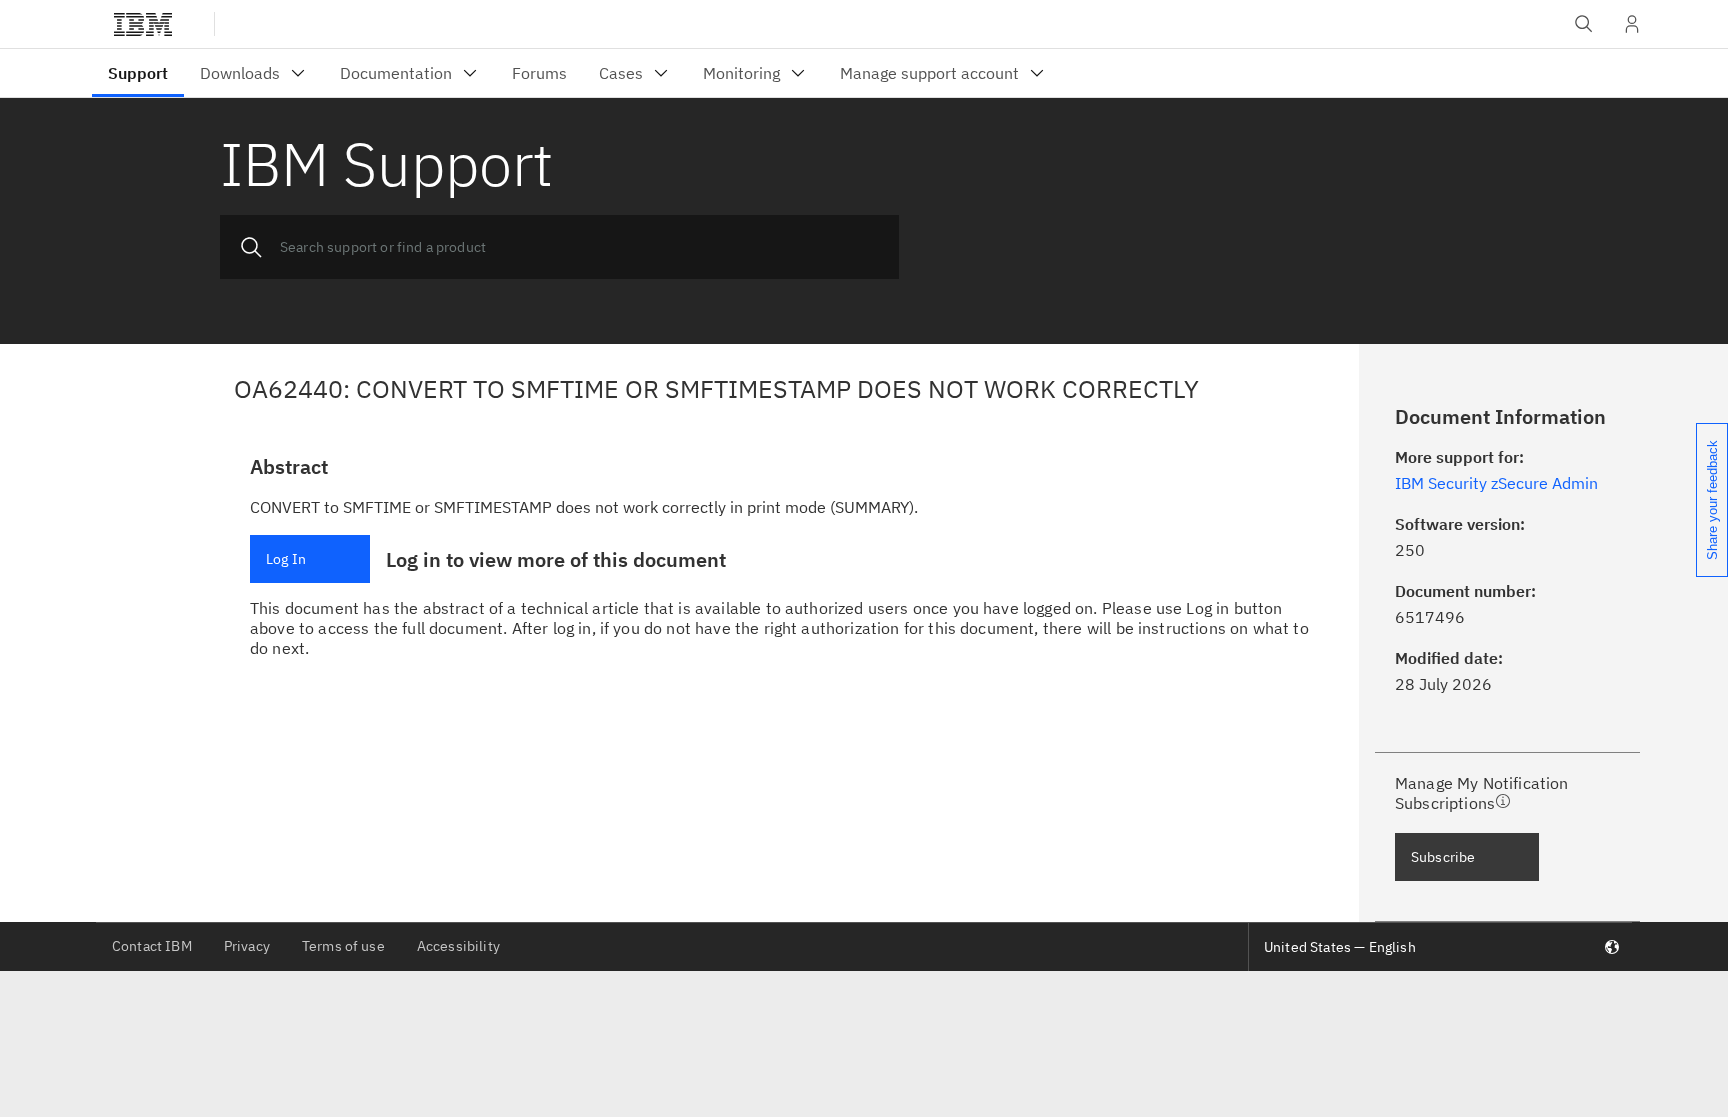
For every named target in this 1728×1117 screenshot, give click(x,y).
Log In (286, 559)
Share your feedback (1712, 500)
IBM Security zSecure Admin (1496, 483)
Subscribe (1443, 857)
